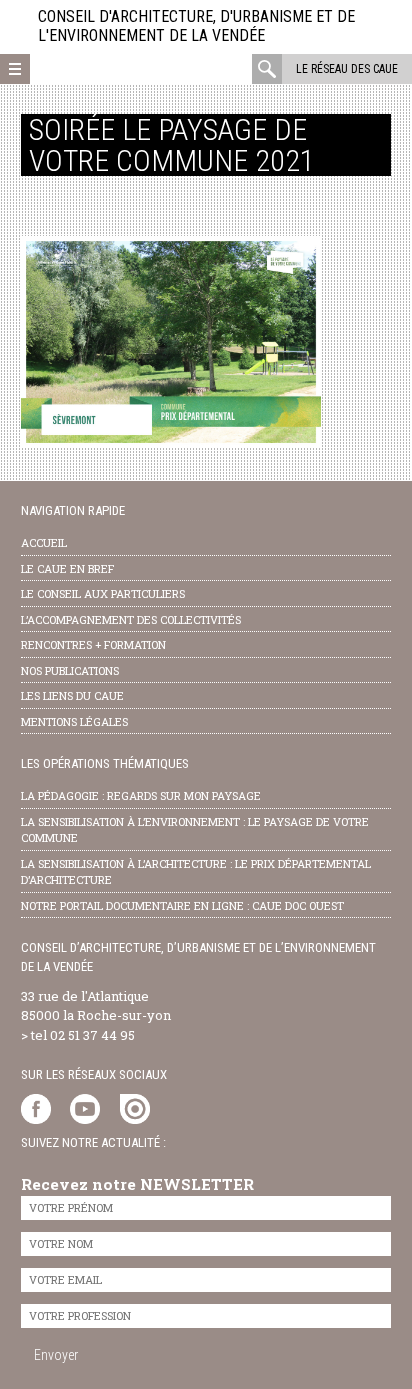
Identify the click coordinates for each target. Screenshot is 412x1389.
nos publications (70, 670)
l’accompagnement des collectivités (131, 619)
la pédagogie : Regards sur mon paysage (141, 795)
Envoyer (56, 1355)
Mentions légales (74, 721)
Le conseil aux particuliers (103, 593)
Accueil (44, 542)
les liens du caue (72, 695)
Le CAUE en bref (67, 568)
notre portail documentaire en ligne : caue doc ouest (182, 905)
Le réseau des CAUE (347, 69)
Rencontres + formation (93, 644)
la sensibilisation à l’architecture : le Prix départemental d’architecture (196, 872)
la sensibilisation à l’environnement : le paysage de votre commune (195, 830)
